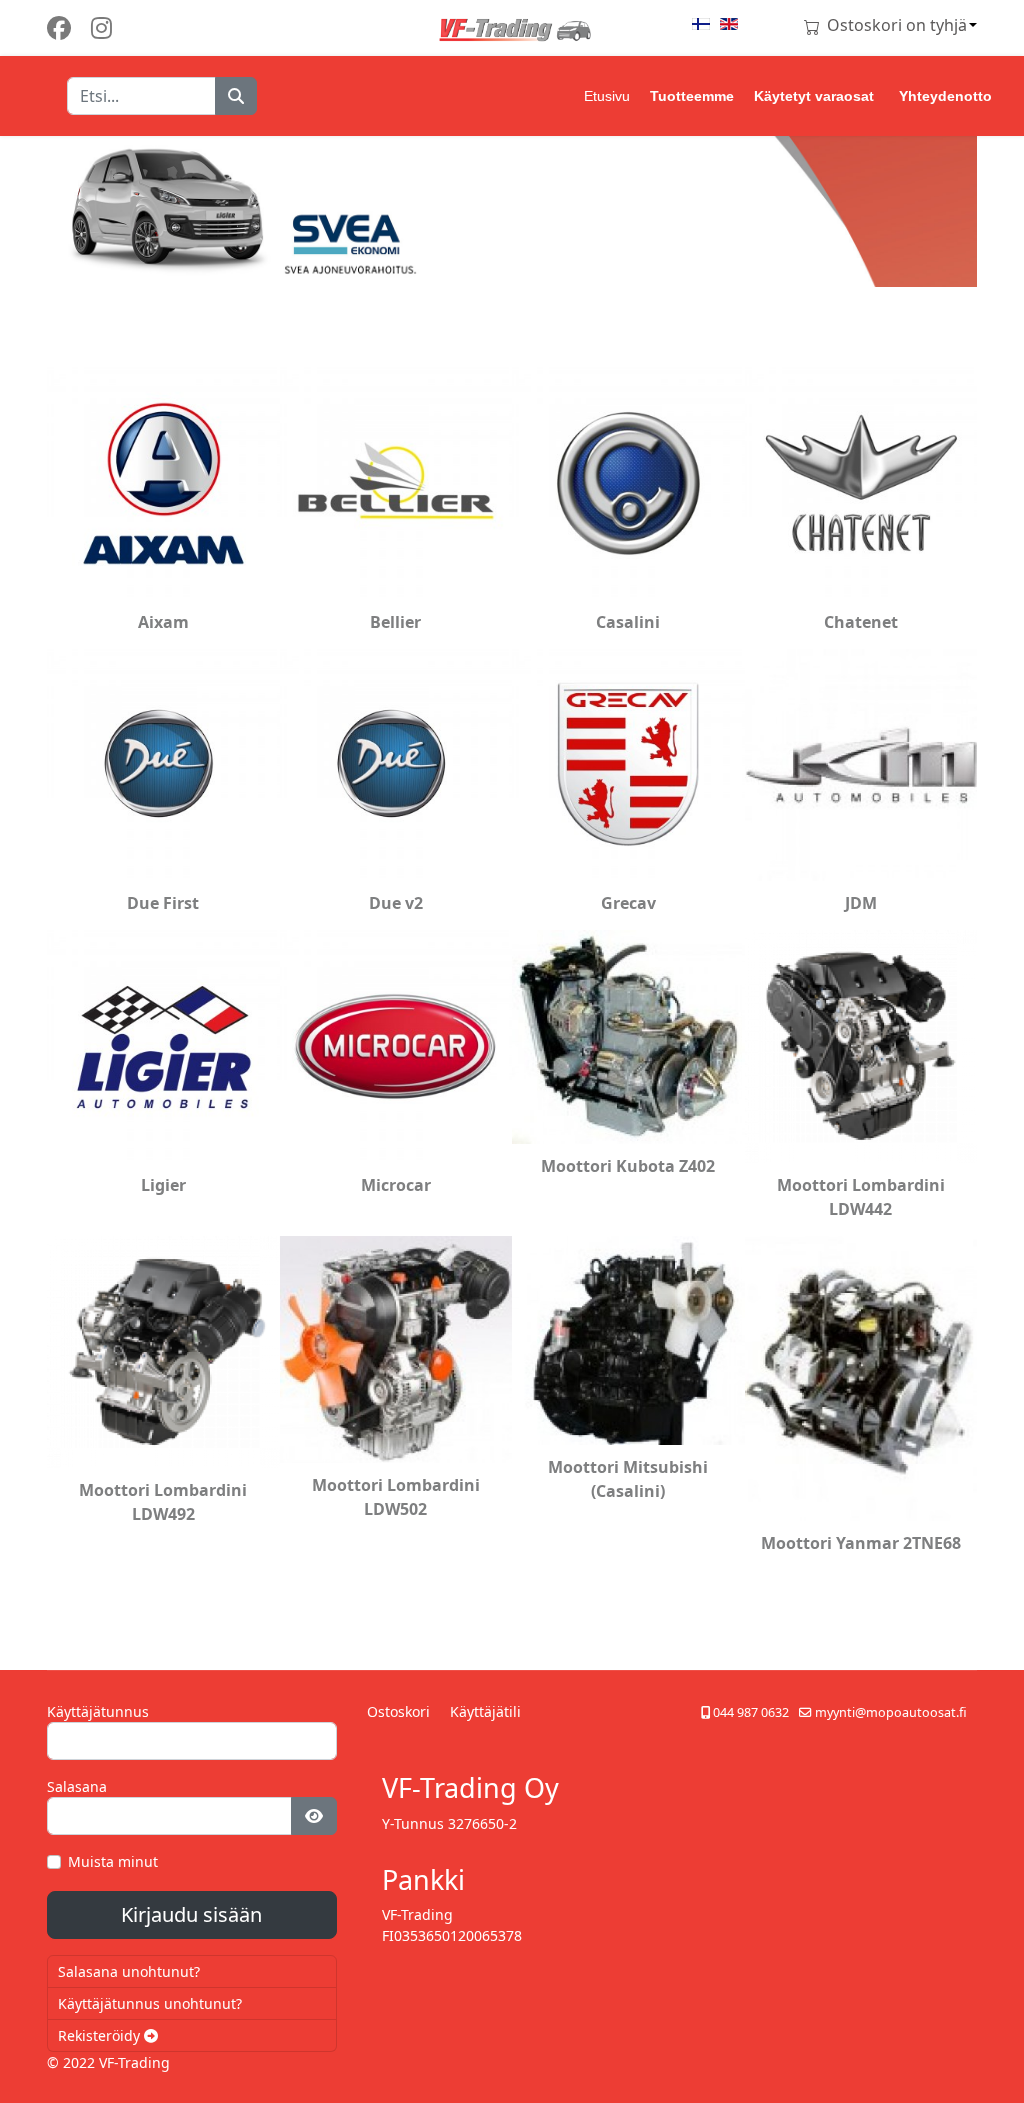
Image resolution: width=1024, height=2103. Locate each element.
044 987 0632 (751, 1712)
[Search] (236, 96)
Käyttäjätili (485, 1711)
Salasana (77, 1786)
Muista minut (113, 1861)
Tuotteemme (692, 96)
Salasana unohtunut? (129, 1971)
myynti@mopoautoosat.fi (891, 1712)
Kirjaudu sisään (191, 1914)
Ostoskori (398, 1711)
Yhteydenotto (945, 96)
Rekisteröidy (101, 2035)
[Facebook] (59, 27)
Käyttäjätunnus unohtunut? (150, 2003)
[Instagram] (101, 27)
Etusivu (607, 96)
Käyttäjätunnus (98, 1711)
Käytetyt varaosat (814, 96)
